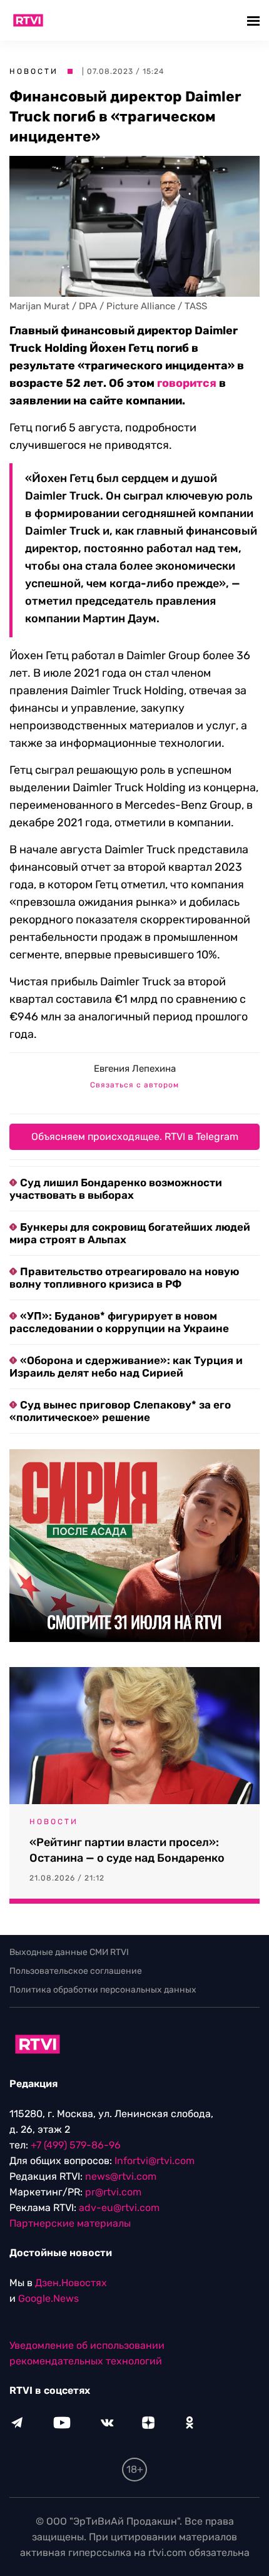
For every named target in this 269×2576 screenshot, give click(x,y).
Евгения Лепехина (135, 1069)
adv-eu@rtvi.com (119, 2208)
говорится (187, 383)
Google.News (48, 2298)
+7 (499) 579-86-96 (76, 2145)
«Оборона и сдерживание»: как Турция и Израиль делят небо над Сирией (126, 1367)
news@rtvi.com (121, 2176)
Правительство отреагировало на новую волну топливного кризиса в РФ (124, 1278)
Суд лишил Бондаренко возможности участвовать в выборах (116, 1189)
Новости (34, 71)
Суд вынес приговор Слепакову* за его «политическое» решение (120, 1411)
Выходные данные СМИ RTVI (69, 1952)
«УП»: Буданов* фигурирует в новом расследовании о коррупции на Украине (119, 1322)
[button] (255, 20)
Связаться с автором (134, 1085)
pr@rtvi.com (113, 2192)
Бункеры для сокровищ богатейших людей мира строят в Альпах (130, 1233)
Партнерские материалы (70, 2223)
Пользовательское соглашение (76, 1971)
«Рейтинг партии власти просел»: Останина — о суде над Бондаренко (127, 1850)
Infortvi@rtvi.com (155, 2161)
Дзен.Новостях (71, 2283)
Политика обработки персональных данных (103, 1990)
